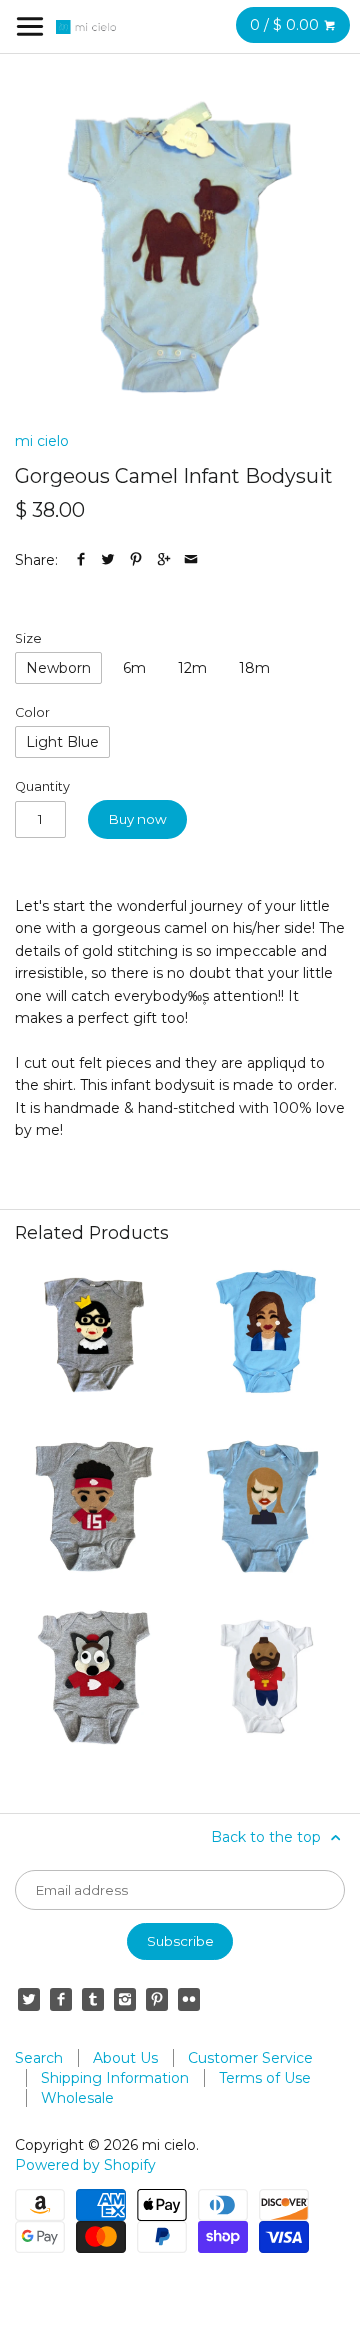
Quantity (42, 786)
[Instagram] (125, 1999)
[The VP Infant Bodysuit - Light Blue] (266, 1335)
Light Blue (62, 742)
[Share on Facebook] (81, 560)
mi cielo (42, 441)
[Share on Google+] (164, 560)
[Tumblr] (93, 1999)
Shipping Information (115, 2078)
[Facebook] (61, 1999)
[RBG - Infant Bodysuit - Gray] (94, 1335)
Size (28, 638)
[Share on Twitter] (108, 560)
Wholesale (77, 2098)
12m (192, 668)
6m (134, 668)
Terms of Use (265, 2078)
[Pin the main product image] (136, 560)
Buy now (138, 819)
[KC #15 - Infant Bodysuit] (94, 1506)
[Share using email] (191, 560)
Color (32, 712)
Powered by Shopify (85, 2165)
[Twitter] (29, 1999)
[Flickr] (189, 1999)
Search (39, 2058)
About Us (125, 2058)
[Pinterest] (157, 1999)
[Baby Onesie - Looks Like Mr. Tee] (266, 1678)
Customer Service (250, 2058)
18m (254, 668)
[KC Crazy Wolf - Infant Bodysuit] (94, 1678)
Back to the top (268, 1837)
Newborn (58, 668)
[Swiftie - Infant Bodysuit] (266, 1506)
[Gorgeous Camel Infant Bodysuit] (180, 247)
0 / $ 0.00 (286, 25)
